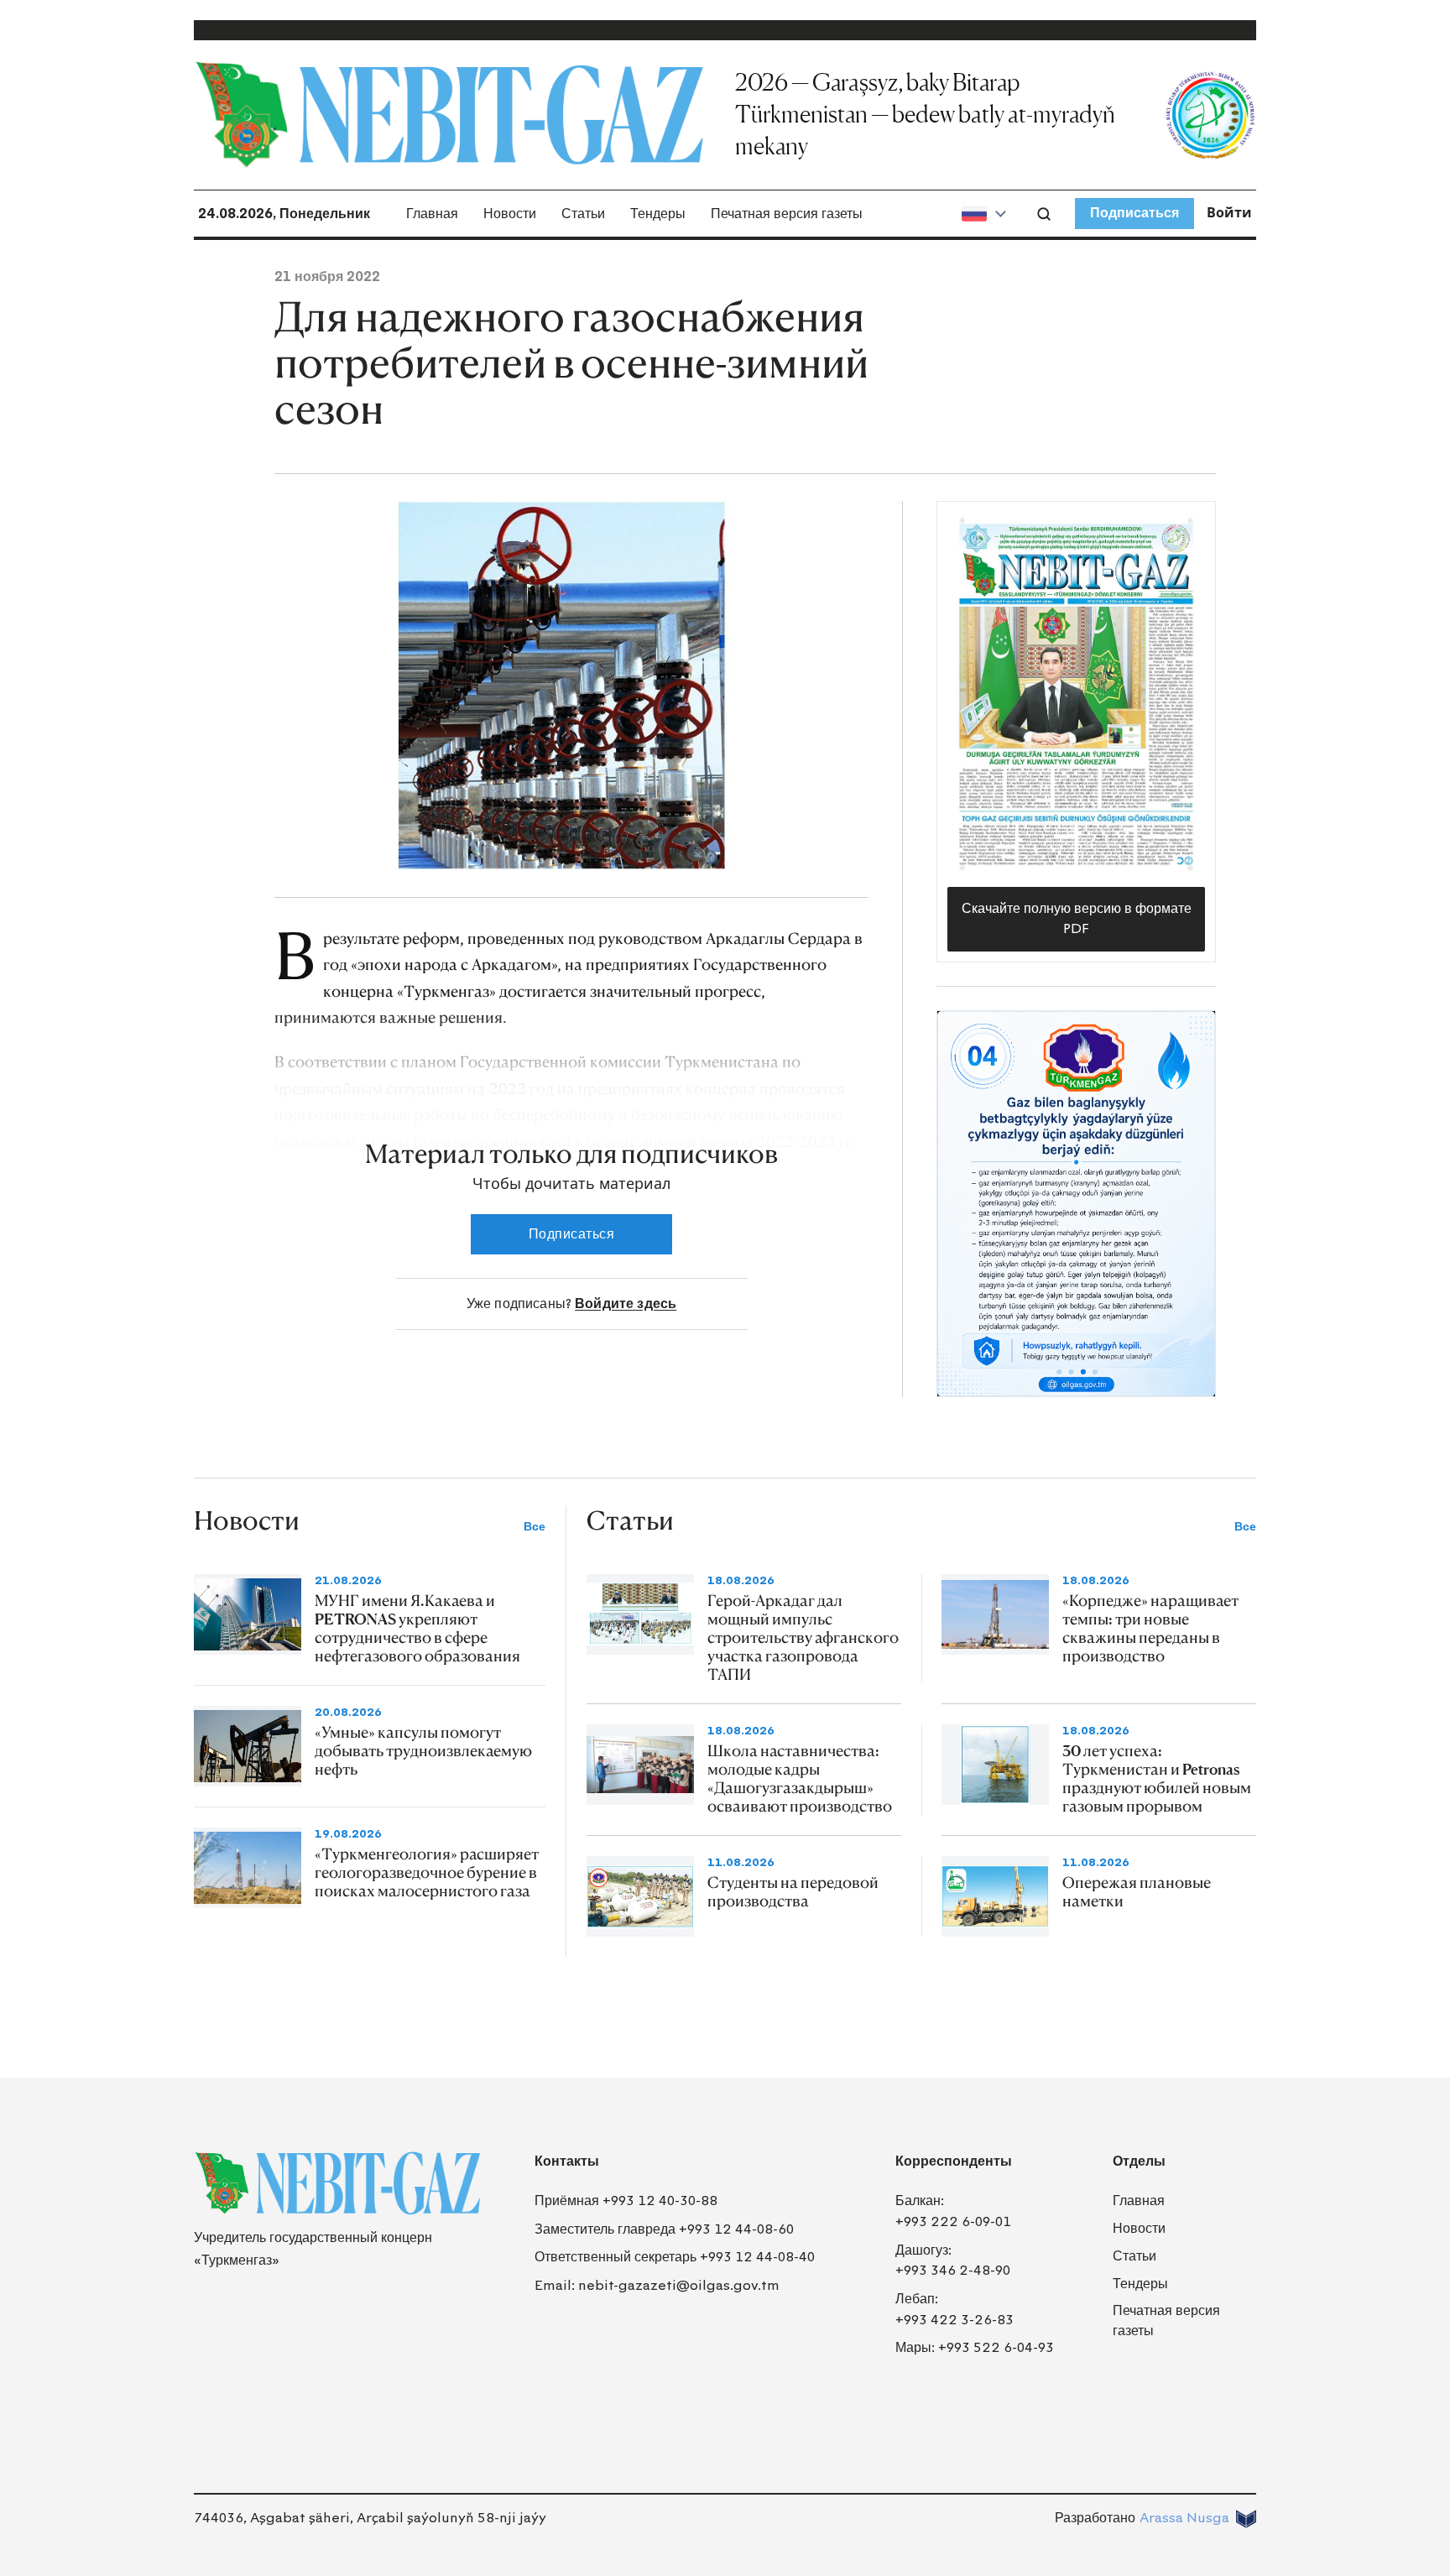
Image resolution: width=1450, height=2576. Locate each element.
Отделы (1139, 2161)
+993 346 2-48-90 (953, 2270)
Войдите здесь (626, 1304)
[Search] (1044, 214)
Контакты (567, 2161)
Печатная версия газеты (787, 214)
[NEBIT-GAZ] (337, 2183)
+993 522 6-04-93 (996, 2347)
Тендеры (658, 214)
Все (535, 1527)
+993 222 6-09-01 (953, 2221)
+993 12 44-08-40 (757, 2257)
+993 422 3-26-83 (954, 2320)
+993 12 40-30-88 (660, 2201)
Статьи (583, 214)
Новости (510, 214)
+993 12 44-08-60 (736, 2229)
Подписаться (1134, 213)
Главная (432, 214)
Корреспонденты (954, 2161)
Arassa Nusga (1184, 2518)
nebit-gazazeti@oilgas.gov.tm (679, 2285)
